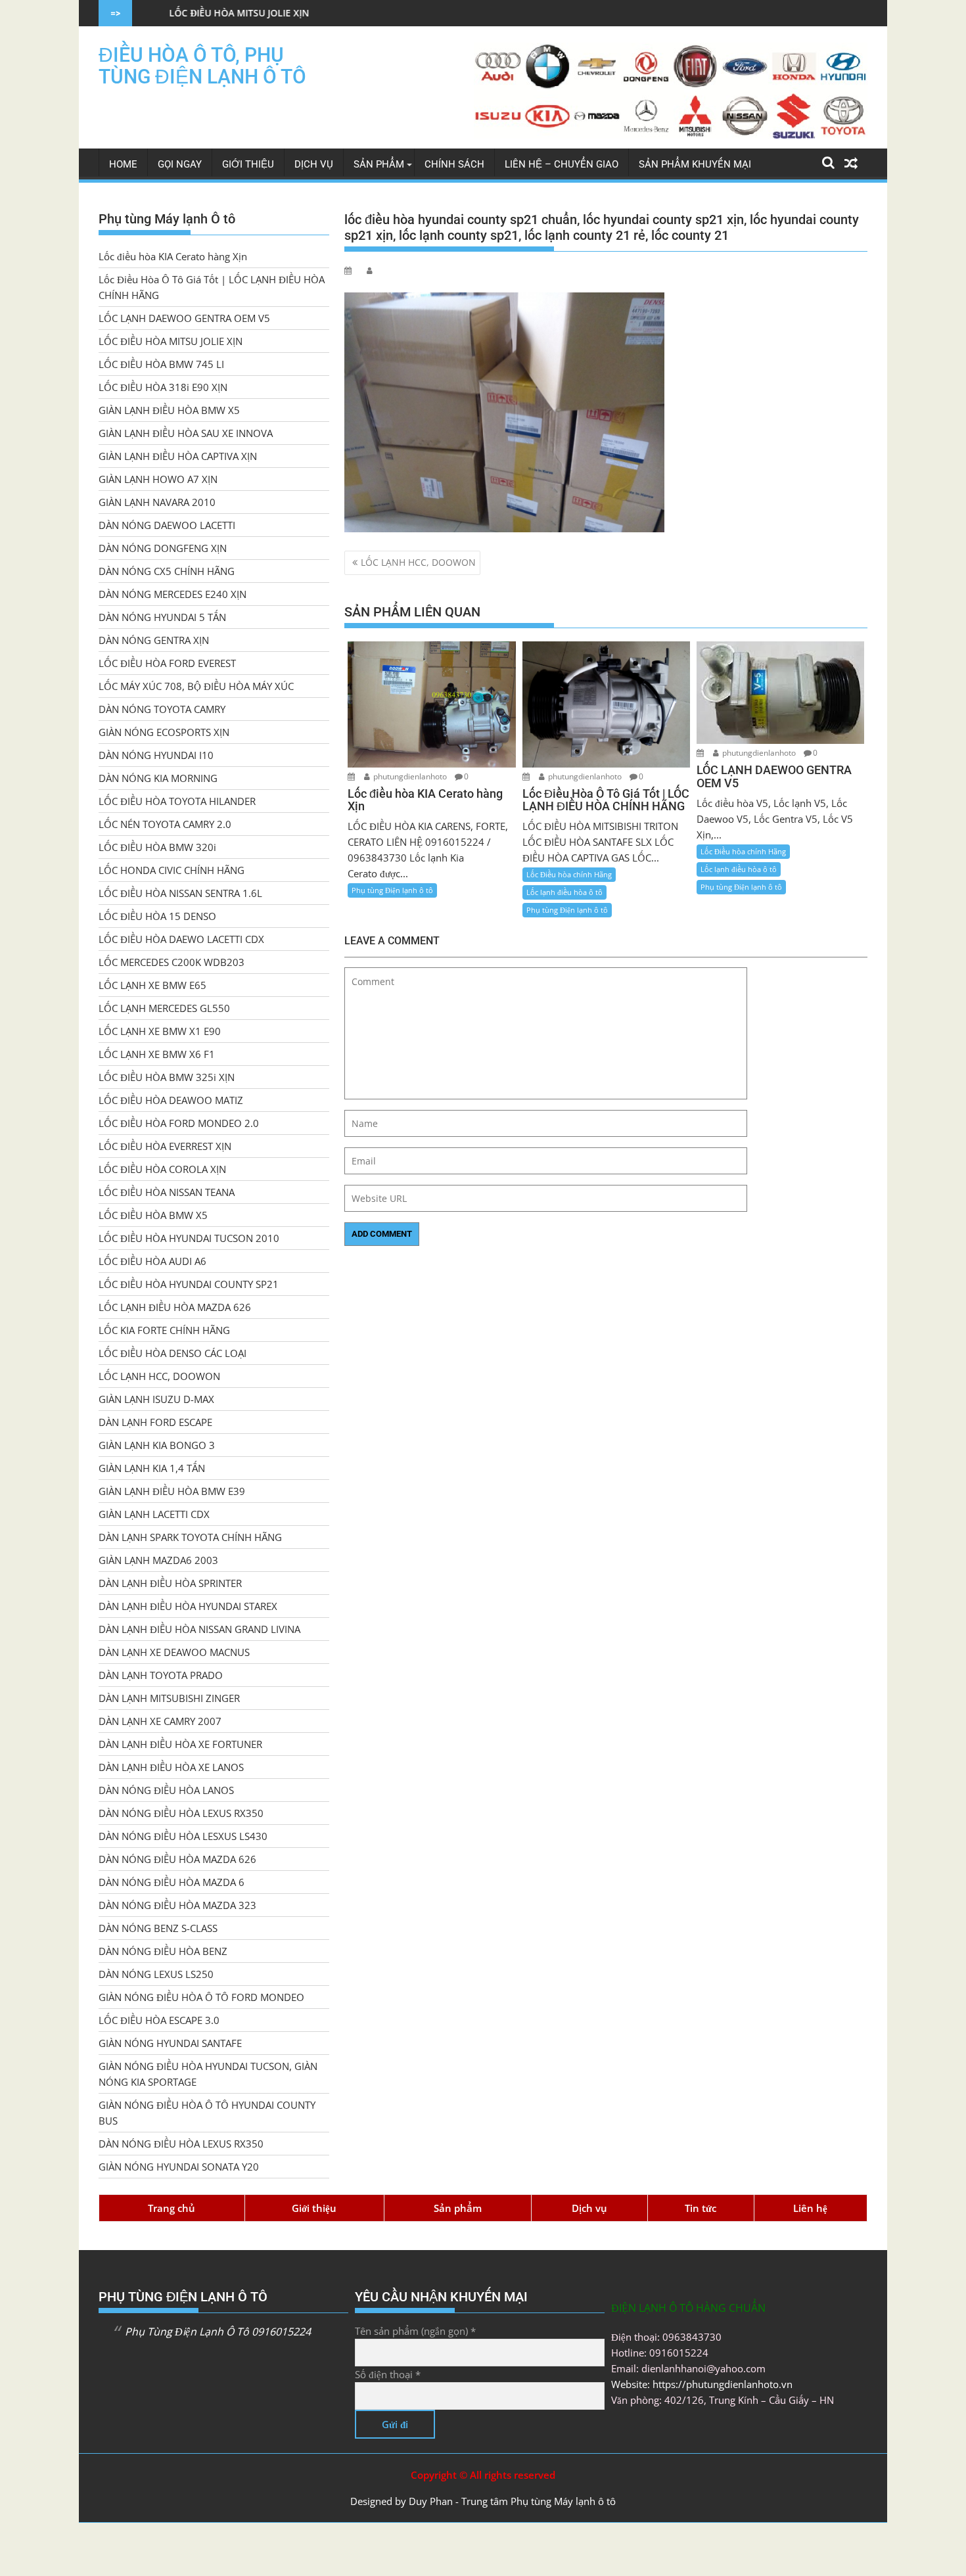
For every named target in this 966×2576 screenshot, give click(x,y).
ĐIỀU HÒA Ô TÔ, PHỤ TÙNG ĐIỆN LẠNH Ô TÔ (202, 66)
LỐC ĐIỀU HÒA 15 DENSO (157, 916)
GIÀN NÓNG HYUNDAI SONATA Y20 (179, 2167)
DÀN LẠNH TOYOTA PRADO (161, 1675)
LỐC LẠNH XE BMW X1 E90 (160, 1031)
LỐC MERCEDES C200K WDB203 (172, 962)
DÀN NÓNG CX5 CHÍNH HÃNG (167, 571)
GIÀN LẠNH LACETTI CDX (154, 1514)
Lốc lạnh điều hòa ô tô (564, 892)
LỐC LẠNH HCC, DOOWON (418, 562)
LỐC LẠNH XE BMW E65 (152, 985)
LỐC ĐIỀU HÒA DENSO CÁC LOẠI (172, 1353)
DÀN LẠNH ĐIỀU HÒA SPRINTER (170, 1583)
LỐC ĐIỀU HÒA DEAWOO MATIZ (171, 1100)
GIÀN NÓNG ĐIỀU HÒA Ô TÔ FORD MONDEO (201, 1997)
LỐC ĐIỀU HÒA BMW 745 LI (423, 13)
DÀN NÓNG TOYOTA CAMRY (162, 709)
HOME (123, 164)
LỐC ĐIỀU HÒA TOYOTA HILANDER (177, 801)
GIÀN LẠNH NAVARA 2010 (157, 502)
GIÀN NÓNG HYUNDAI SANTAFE (170, 2043)
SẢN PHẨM (379, 164)
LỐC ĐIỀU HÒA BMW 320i (157, 847)
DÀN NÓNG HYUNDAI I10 (156, 755)
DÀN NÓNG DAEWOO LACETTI (167, 525)
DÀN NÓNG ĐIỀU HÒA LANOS (166, 1790)
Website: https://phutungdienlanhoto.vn (702, 2384)
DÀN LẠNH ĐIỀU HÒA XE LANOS (171, 1767)
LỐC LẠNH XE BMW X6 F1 (157, 1054)
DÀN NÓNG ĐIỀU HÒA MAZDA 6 (172, 1882)
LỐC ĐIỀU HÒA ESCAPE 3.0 (159, 2020)
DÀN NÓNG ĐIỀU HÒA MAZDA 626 (177, 1859)
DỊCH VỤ (314, 164)
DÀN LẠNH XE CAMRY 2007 (160, 1721)
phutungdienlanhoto (410, 776)
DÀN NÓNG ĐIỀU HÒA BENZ (163, 1951)
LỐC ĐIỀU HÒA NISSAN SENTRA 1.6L (180, 893)
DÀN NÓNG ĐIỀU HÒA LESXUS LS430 (183, 1836)
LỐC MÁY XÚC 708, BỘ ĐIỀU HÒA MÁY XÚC (196, 686)
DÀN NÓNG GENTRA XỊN (154, 640)
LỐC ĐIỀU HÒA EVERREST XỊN (165, 1146)
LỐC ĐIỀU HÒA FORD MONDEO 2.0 (179, 1123)
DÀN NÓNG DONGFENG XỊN (163, 548)
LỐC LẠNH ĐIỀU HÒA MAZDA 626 (175, 1307)
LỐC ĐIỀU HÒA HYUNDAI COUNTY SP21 (189, 1284)
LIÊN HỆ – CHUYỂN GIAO (562, 164)
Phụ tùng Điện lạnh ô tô (392, 890)
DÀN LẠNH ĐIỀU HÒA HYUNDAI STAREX (188, 1606)
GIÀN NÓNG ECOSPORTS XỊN (164, 732)
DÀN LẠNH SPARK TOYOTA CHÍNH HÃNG (190, 1537)
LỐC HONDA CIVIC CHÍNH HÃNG (172, 870)
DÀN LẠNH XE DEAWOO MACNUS (174, 1652)
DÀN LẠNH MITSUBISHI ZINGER (169, 1698)
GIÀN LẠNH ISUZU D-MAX (156, 1399)
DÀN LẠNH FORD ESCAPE (155, 1422)
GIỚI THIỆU (248, 164)
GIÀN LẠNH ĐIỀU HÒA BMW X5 (169, 410)
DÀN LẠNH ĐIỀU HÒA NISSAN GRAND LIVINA (199, 1629)
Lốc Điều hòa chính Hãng (569, 874)
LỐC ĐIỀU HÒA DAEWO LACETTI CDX (181, 939)
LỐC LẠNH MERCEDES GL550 (164, 1008)
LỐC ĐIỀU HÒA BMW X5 (153, 1215)
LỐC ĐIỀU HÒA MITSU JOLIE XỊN (171, 341)
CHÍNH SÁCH (454, 164)
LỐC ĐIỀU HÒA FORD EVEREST (167, 663)
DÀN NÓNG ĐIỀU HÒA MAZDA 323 (177, 1905)
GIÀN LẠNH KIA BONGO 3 (157, 1445)
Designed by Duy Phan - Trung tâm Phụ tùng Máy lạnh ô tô (483, 2501)
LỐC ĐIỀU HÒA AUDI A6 (152, 1261)
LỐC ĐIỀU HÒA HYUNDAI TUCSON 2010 (189, 1238)
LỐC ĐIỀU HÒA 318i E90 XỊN (163, 387)
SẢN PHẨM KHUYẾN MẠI (695, 164)
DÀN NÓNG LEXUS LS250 (156, 1974)
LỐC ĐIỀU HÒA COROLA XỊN (162, 1169)
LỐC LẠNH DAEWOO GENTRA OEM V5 (184, 318)
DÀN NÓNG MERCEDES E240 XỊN (172, 594)
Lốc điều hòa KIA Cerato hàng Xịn (173, 256)
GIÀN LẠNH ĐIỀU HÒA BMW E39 (172, 1491)
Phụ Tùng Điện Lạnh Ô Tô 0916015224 (218, 2332)
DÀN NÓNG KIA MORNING (158, 778)
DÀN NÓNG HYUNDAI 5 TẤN (162, 617)
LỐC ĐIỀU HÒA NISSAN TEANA (167, 1192)
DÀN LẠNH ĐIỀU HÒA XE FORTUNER (180, 1744)
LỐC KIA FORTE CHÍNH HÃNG (164, 1330)
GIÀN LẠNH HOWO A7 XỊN (158, 479)
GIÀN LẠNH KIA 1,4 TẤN (152, 1468)
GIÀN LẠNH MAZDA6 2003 (158, 1560)
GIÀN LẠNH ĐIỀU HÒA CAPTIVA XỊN (178, 456)
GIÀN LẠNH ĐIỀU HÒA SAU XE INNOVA (186, 433)
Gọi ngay (180, 164)
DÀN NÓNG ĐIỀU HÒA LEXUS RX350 (181, 1813)
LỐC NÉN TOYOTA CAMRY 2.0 (165, 824)
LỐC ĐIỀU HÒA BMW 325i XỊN (167, 1077)
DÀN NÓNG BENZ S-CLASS (158, 1928)
